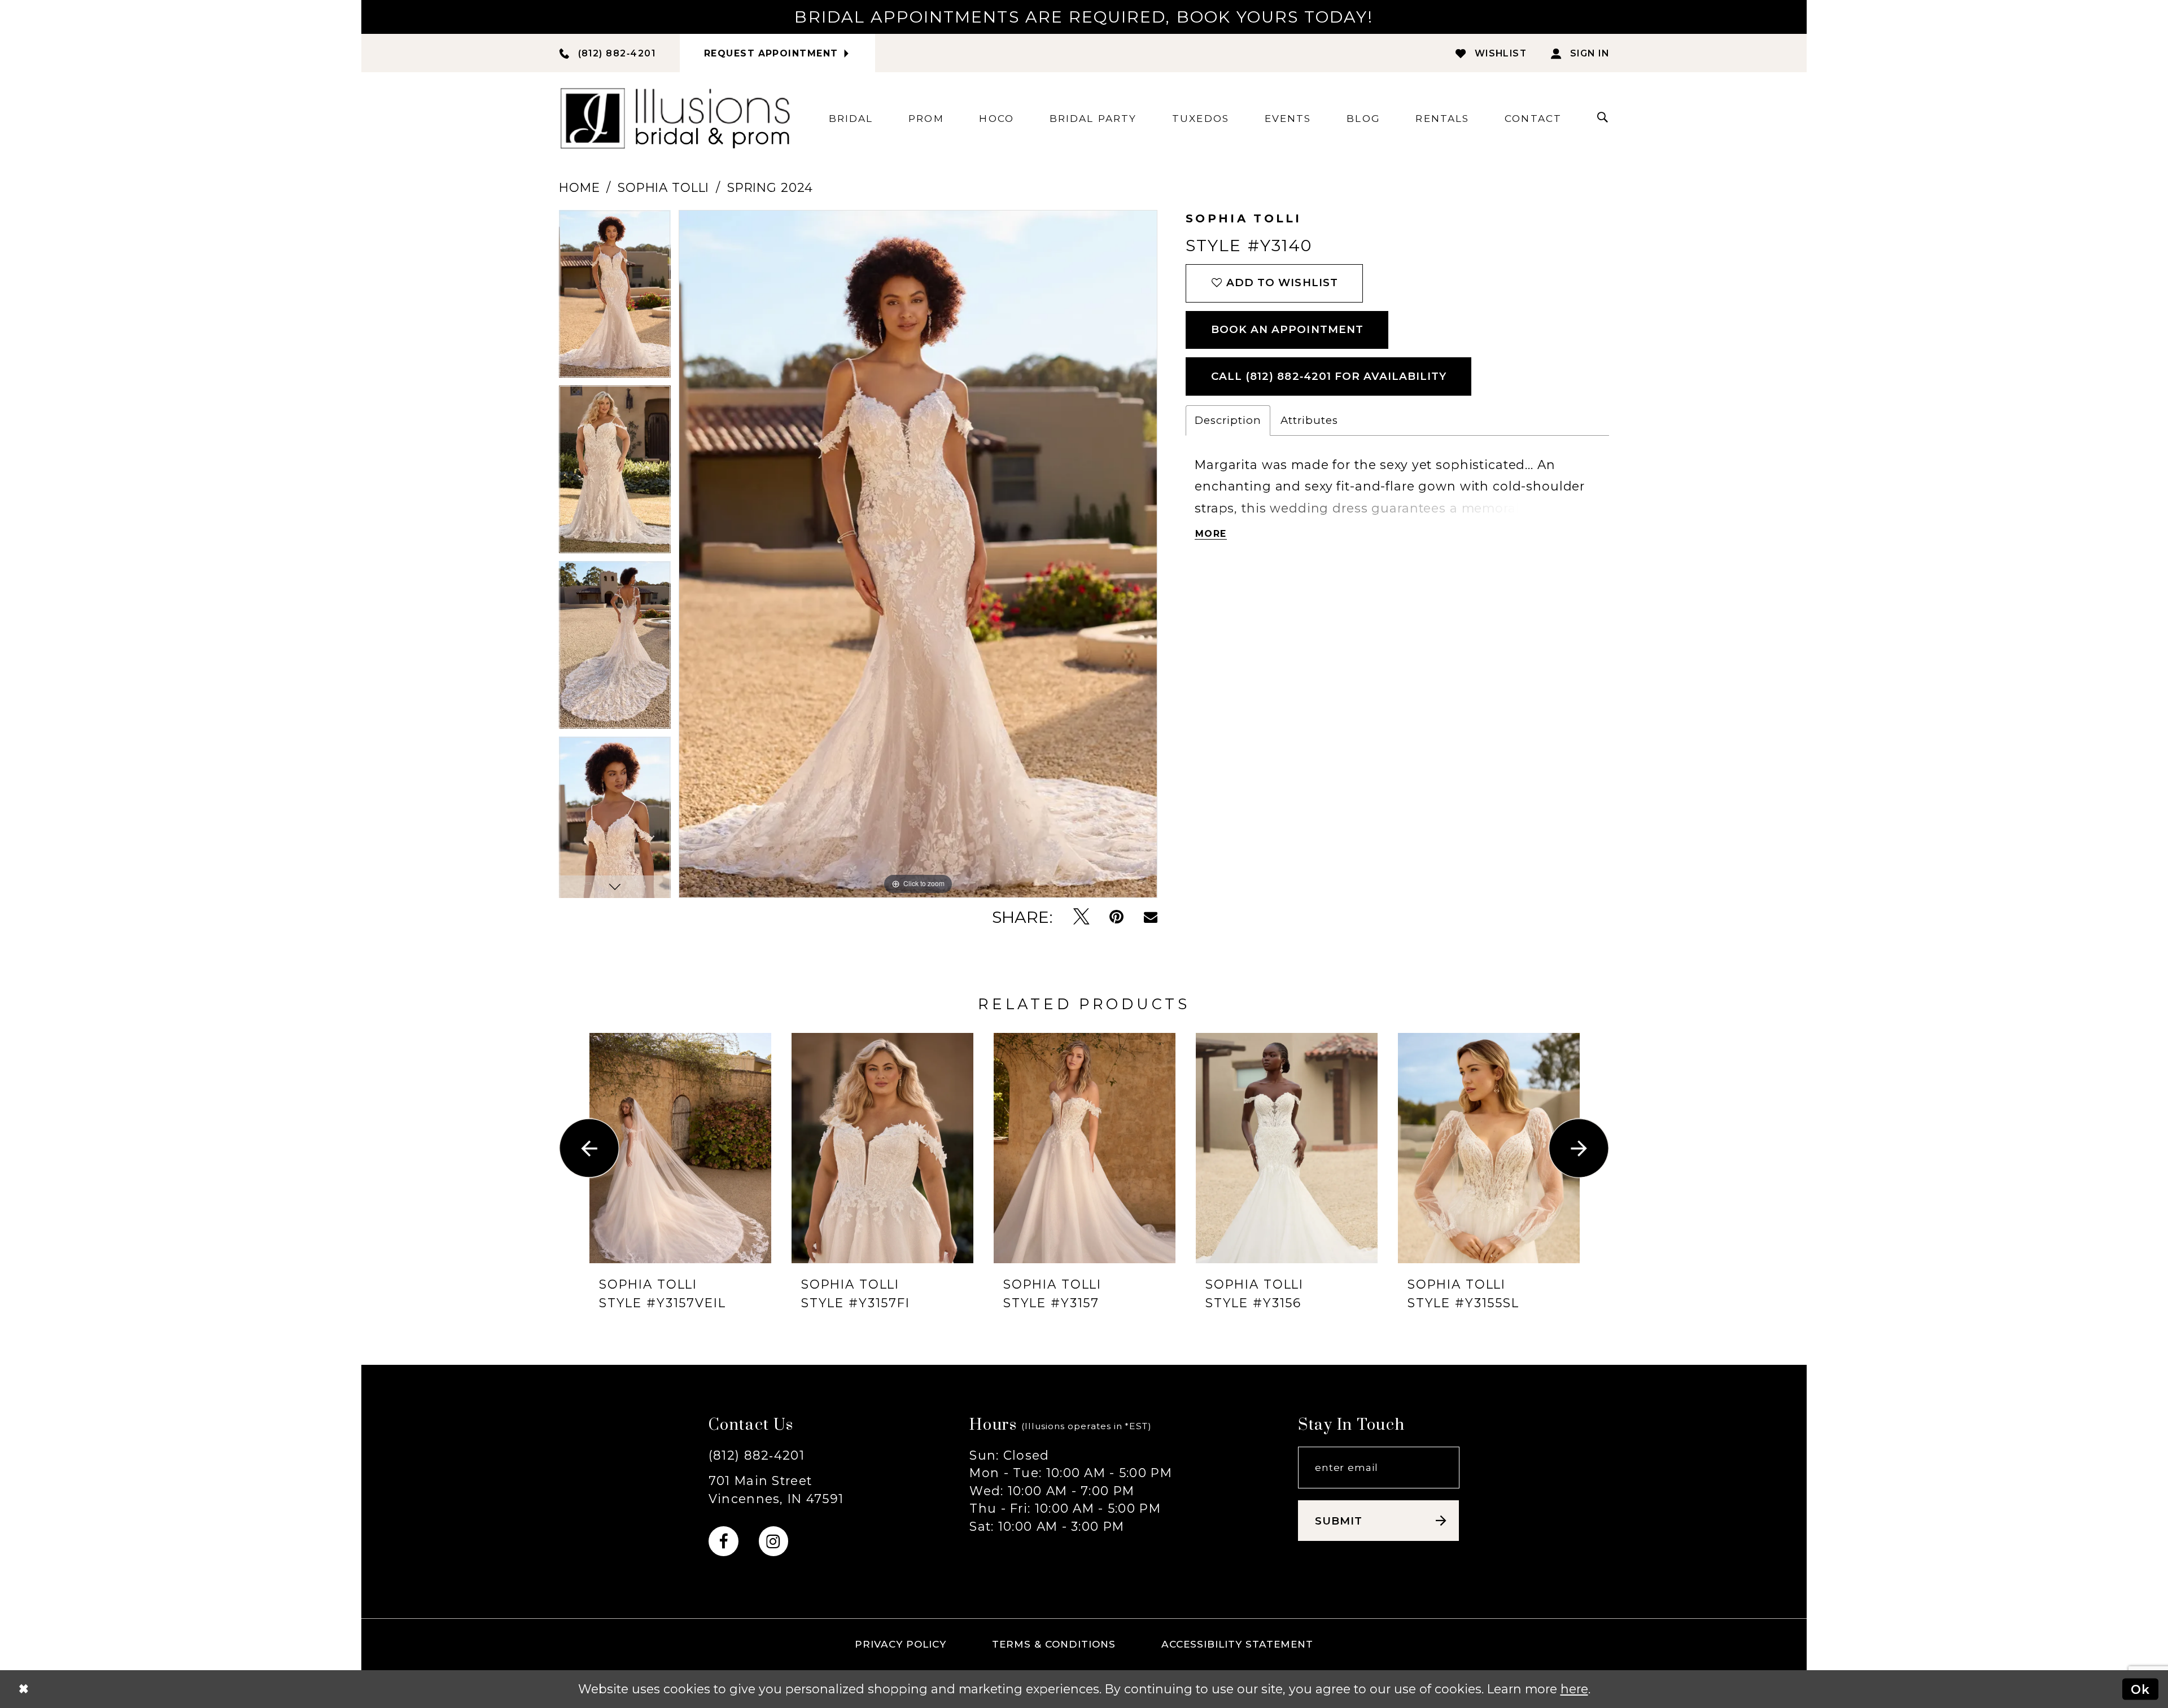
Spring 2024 (770, 187)
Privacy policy (901, 1644)
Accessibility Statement (1238, 1644)
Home (579, 187)
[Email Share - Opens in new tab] (1151, 917)
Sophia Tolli (663, 187)
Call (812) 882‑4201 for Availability (1329, 376)
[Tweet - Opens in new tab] (1081, 917)
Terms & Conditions (1054, 1644)
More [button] (1211, 534)
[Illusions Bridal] (675, 118)
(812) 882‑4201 (757, 1455)
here (1574, 1689)
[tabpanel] (615, 298)
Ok (2140, 1689)
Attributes (1309, 420)
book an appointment (1287, 329)
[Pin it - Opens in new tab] (1116, 917)
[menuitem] (851, 118)
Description (1228, 420)
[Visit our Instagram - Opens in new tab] (774, 1541)
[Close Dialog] (23, 1689)
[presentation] (680, 1148)
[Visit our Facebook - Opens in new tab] (724, 1541)
